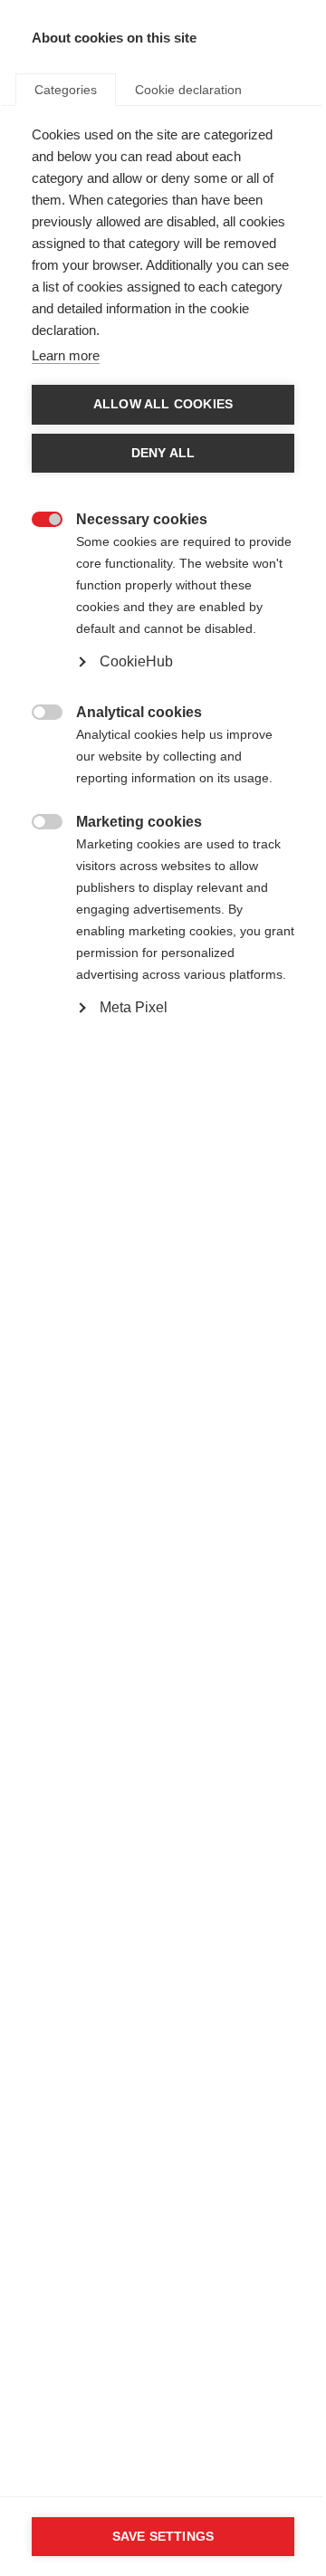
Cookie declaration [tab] (188, 90)
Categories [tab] (66, 90)
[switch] (38, 517)
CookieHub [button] (136, 661)
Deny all (163, 453)
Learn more (66, 355)
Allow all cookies (163, 404)
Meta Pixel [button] (134, 1007)
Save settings (163, 2537)
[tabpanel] (163, 613)
